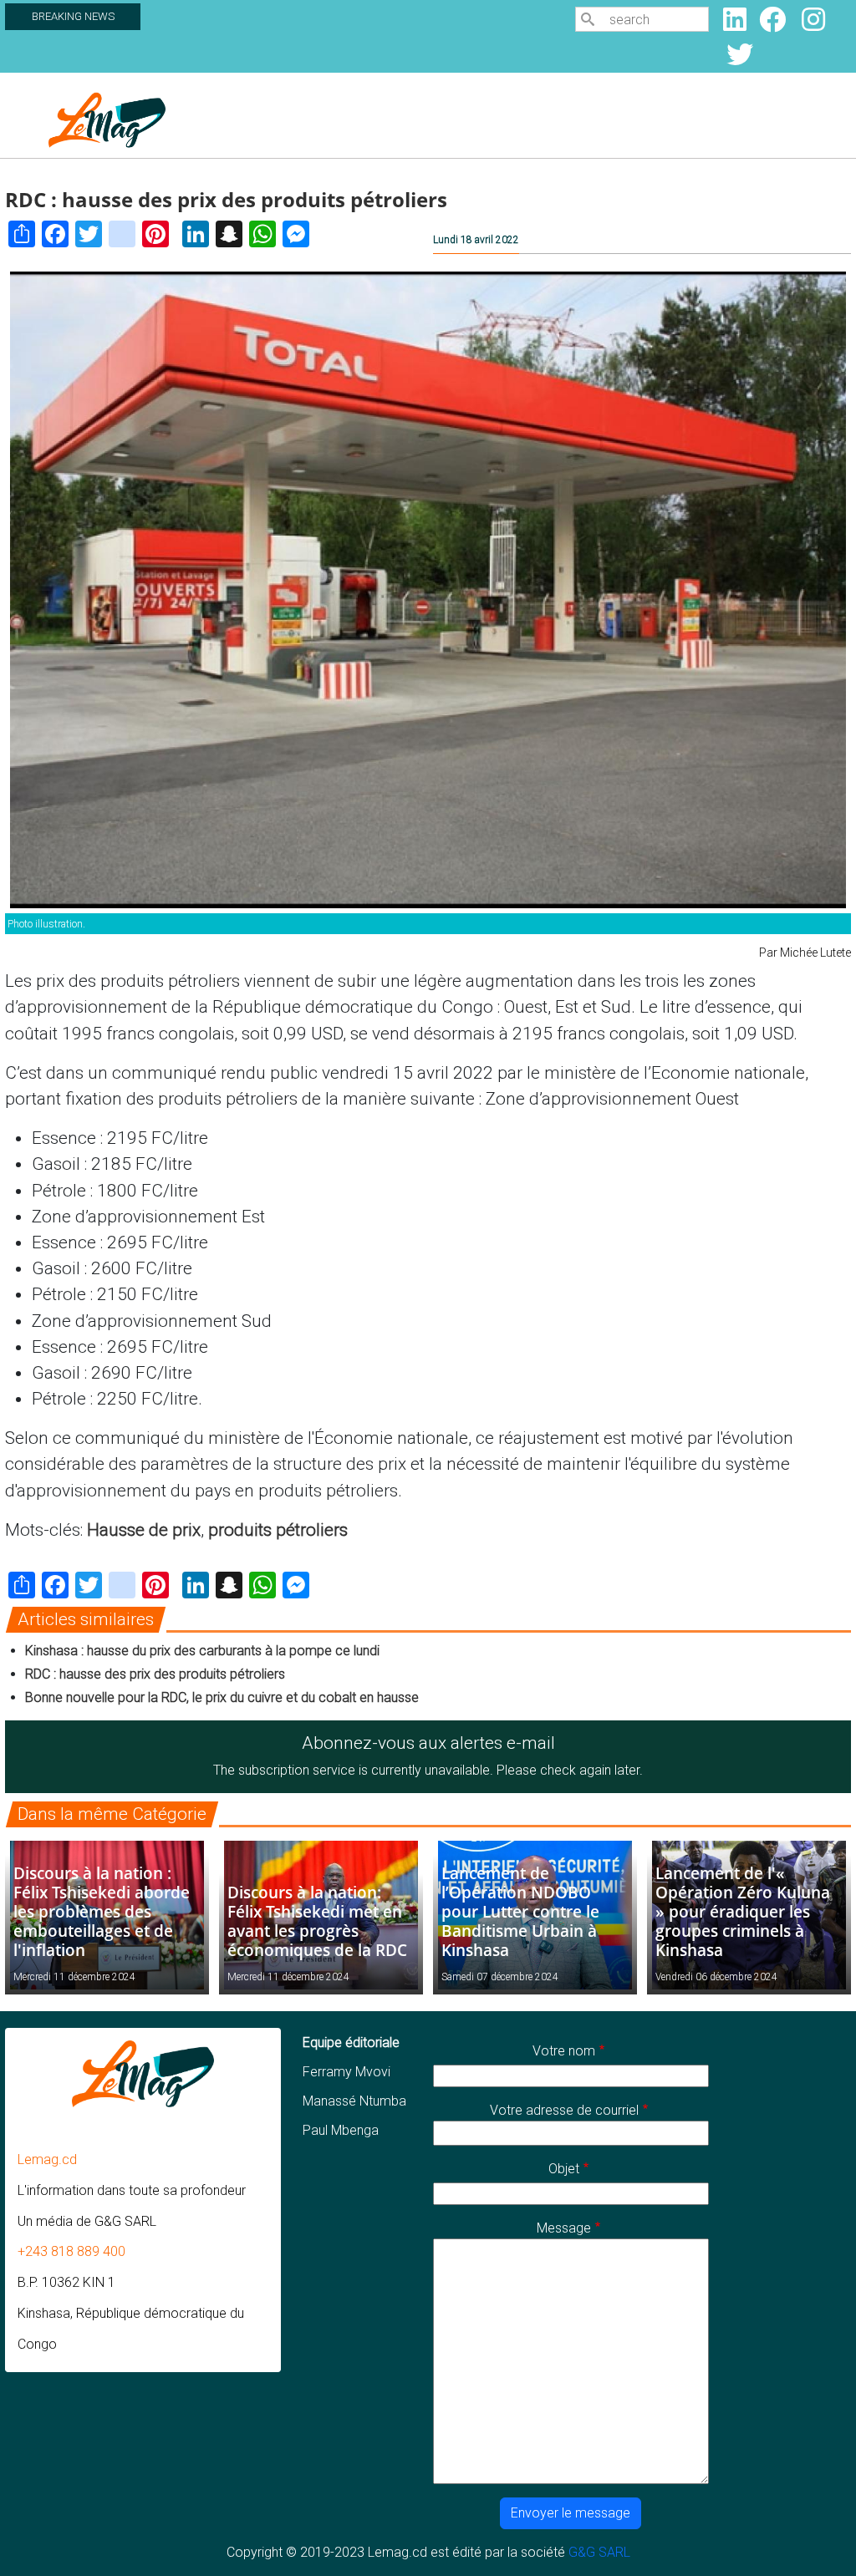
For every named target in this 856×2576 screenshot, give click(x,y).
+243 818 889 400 (71, 2251)
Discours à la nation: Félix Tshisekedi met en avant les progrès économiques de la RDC (317, 1921)
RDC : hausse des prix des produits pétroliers (155, 1674)
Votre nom (564, 2051)
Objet (564, 2169)
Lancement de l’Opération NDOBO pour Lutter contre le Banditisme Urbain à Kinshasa (520, 1911)
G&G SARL (599, 2552)
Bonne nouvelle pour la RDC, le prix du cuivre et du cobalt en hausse (222, 1697)
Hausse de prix (144, 1530)
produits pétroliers (278, 1530)
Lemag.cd (47, 2159)
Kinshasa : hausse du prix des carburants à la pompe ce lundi (202, 1651)
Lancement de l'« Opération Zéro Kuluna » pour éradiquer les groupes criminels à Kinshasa (743, 1911)
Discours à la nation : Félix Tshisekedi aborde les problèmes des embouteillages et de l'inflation (102, 1911)
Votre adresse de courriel (564, 2110)
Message (564, 2228)
